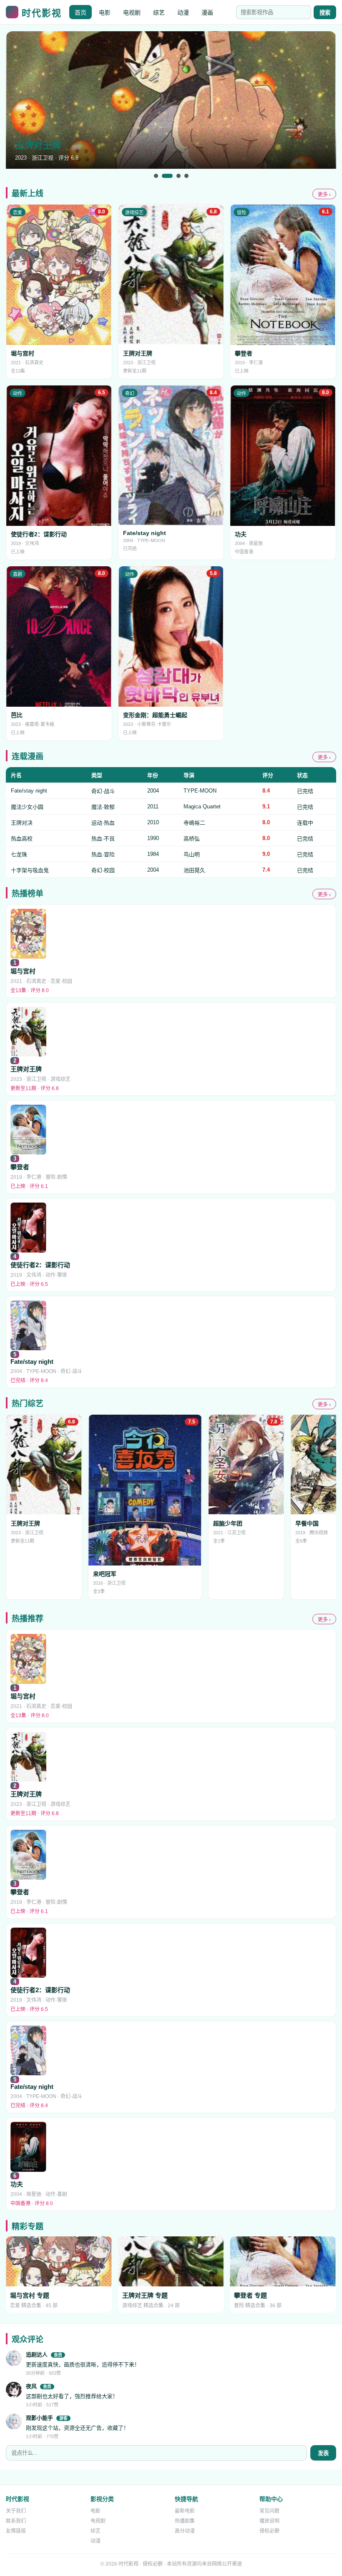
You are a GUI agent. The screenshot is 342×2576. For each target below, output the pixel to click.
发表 (323, 2453)
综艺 (159, 13)
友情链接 (16, 2531)
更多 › (324, 195)
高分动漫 (185, 2531)
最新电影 (185, 2511)
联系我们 (16, 2521)
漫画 (207, 13)
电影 (105, 13)
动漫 (183, 13)
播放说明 (269, 2521)
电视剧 (132, 13)
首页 (80, 13)
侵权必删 (269, 2531)
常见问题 (269, 2511)
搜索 (325, 13)
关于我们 (16, 2511)
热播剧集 (185, 2521)
